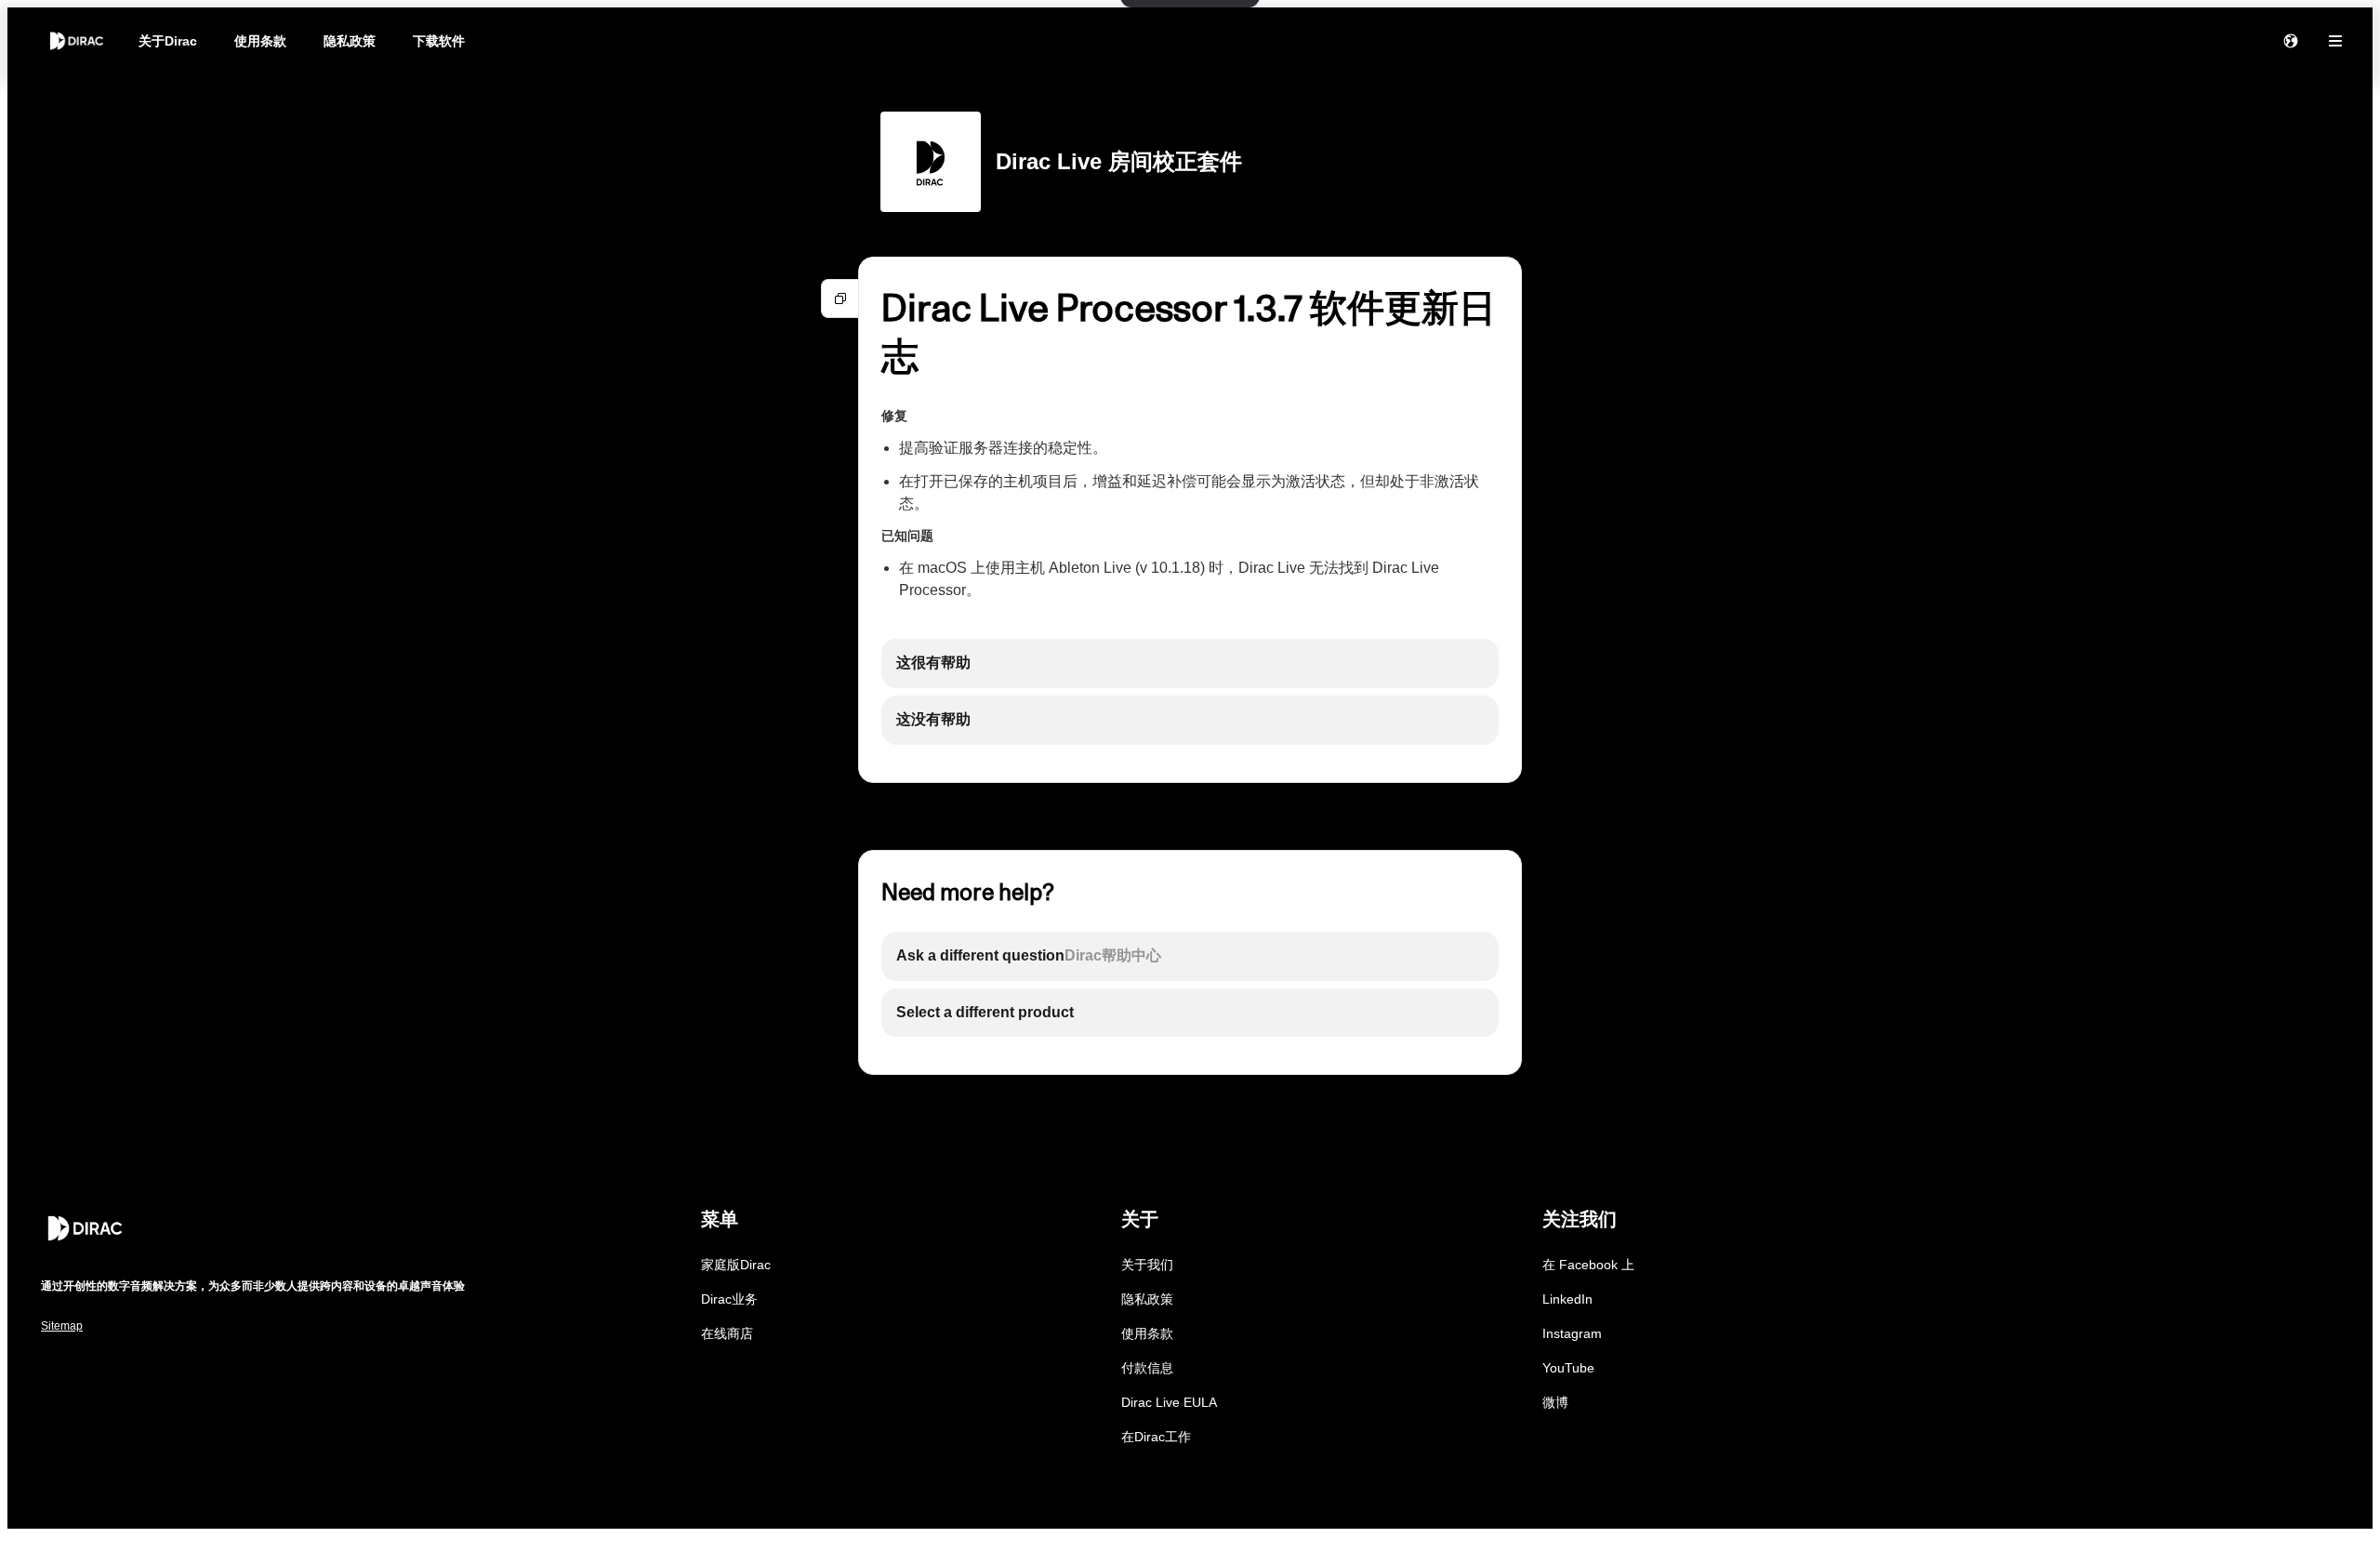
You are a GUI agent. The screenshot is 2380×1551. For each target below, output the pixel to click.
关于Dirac (168, 41)
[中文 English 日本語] (2291, 41)
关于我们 (1147, 1265)
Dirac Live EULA (1169, 1402)
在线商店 (727, 1333)
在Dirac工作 (1156, 1437)
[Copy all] (840, 298)
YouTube (1568, 1368)
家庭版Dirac (736, 1265)
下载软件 (439, 41)
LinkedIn (1567, 1299)
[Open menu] (2335, 41)
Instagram (1572, 1333)
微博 (1555, 1402)
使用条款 (260, 41)
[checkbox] (1190, 663)
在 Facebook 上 (1588, 1265)
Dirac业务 (729, 1299)
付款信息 (1147, 1368)
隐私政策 (350, 41)
